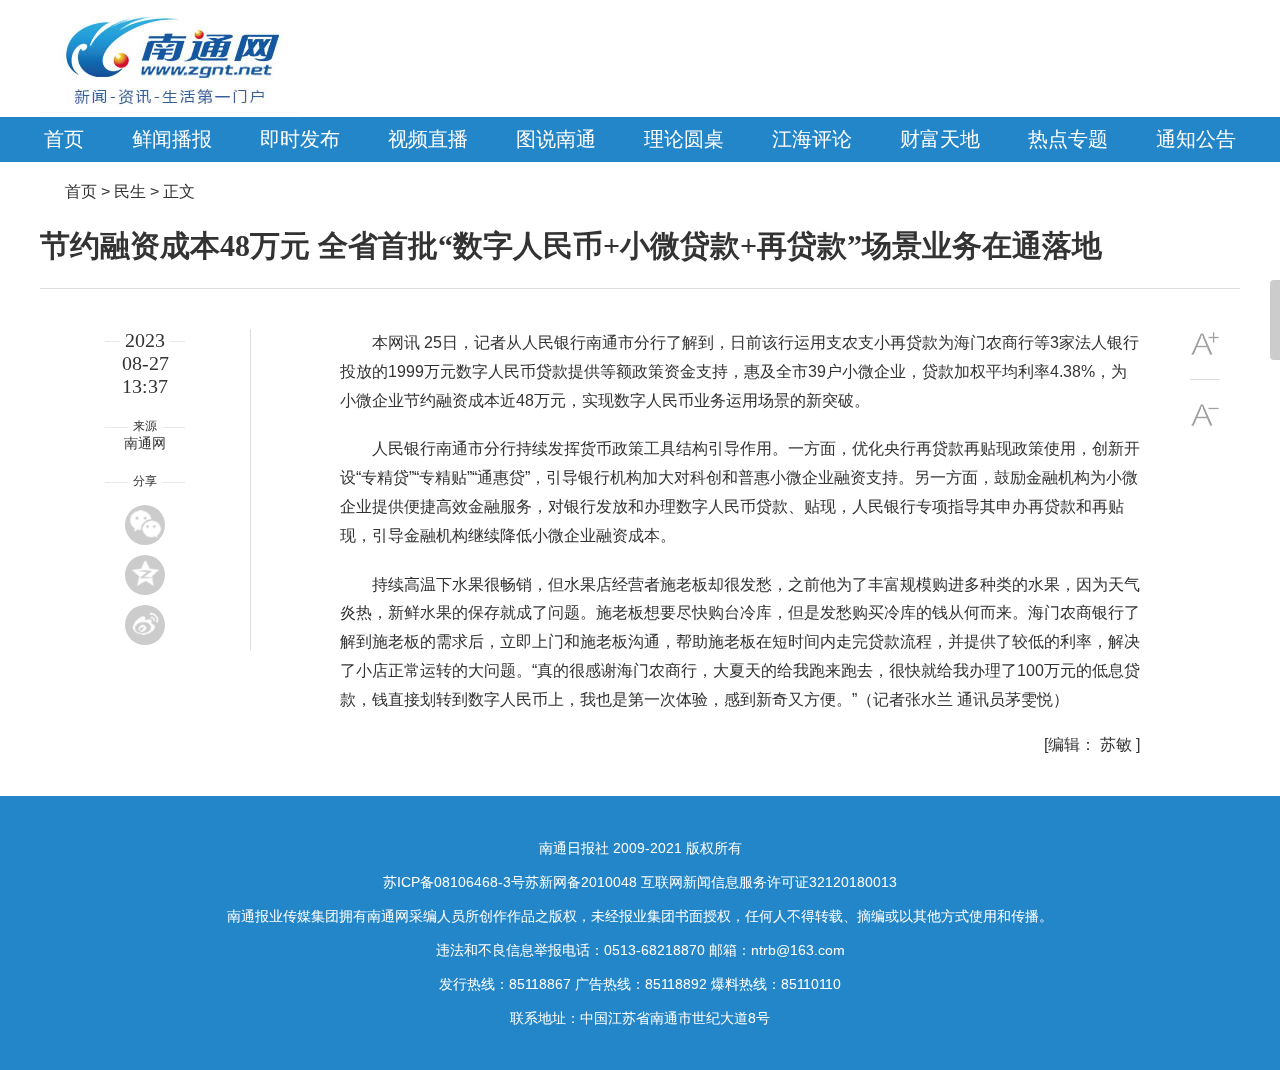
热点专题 (1068, 139)
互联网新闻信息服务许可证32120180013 (769, 882)
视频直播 (428, 139)
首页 (64, 139)
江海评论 (812, 139)
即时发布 (300, 139)
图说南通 (556, 139)
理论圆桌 (684, 139)
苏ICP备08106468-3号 (454, 882)
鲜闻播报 (172, 139)
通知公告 (1196, 139)
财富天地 (940, 139)
